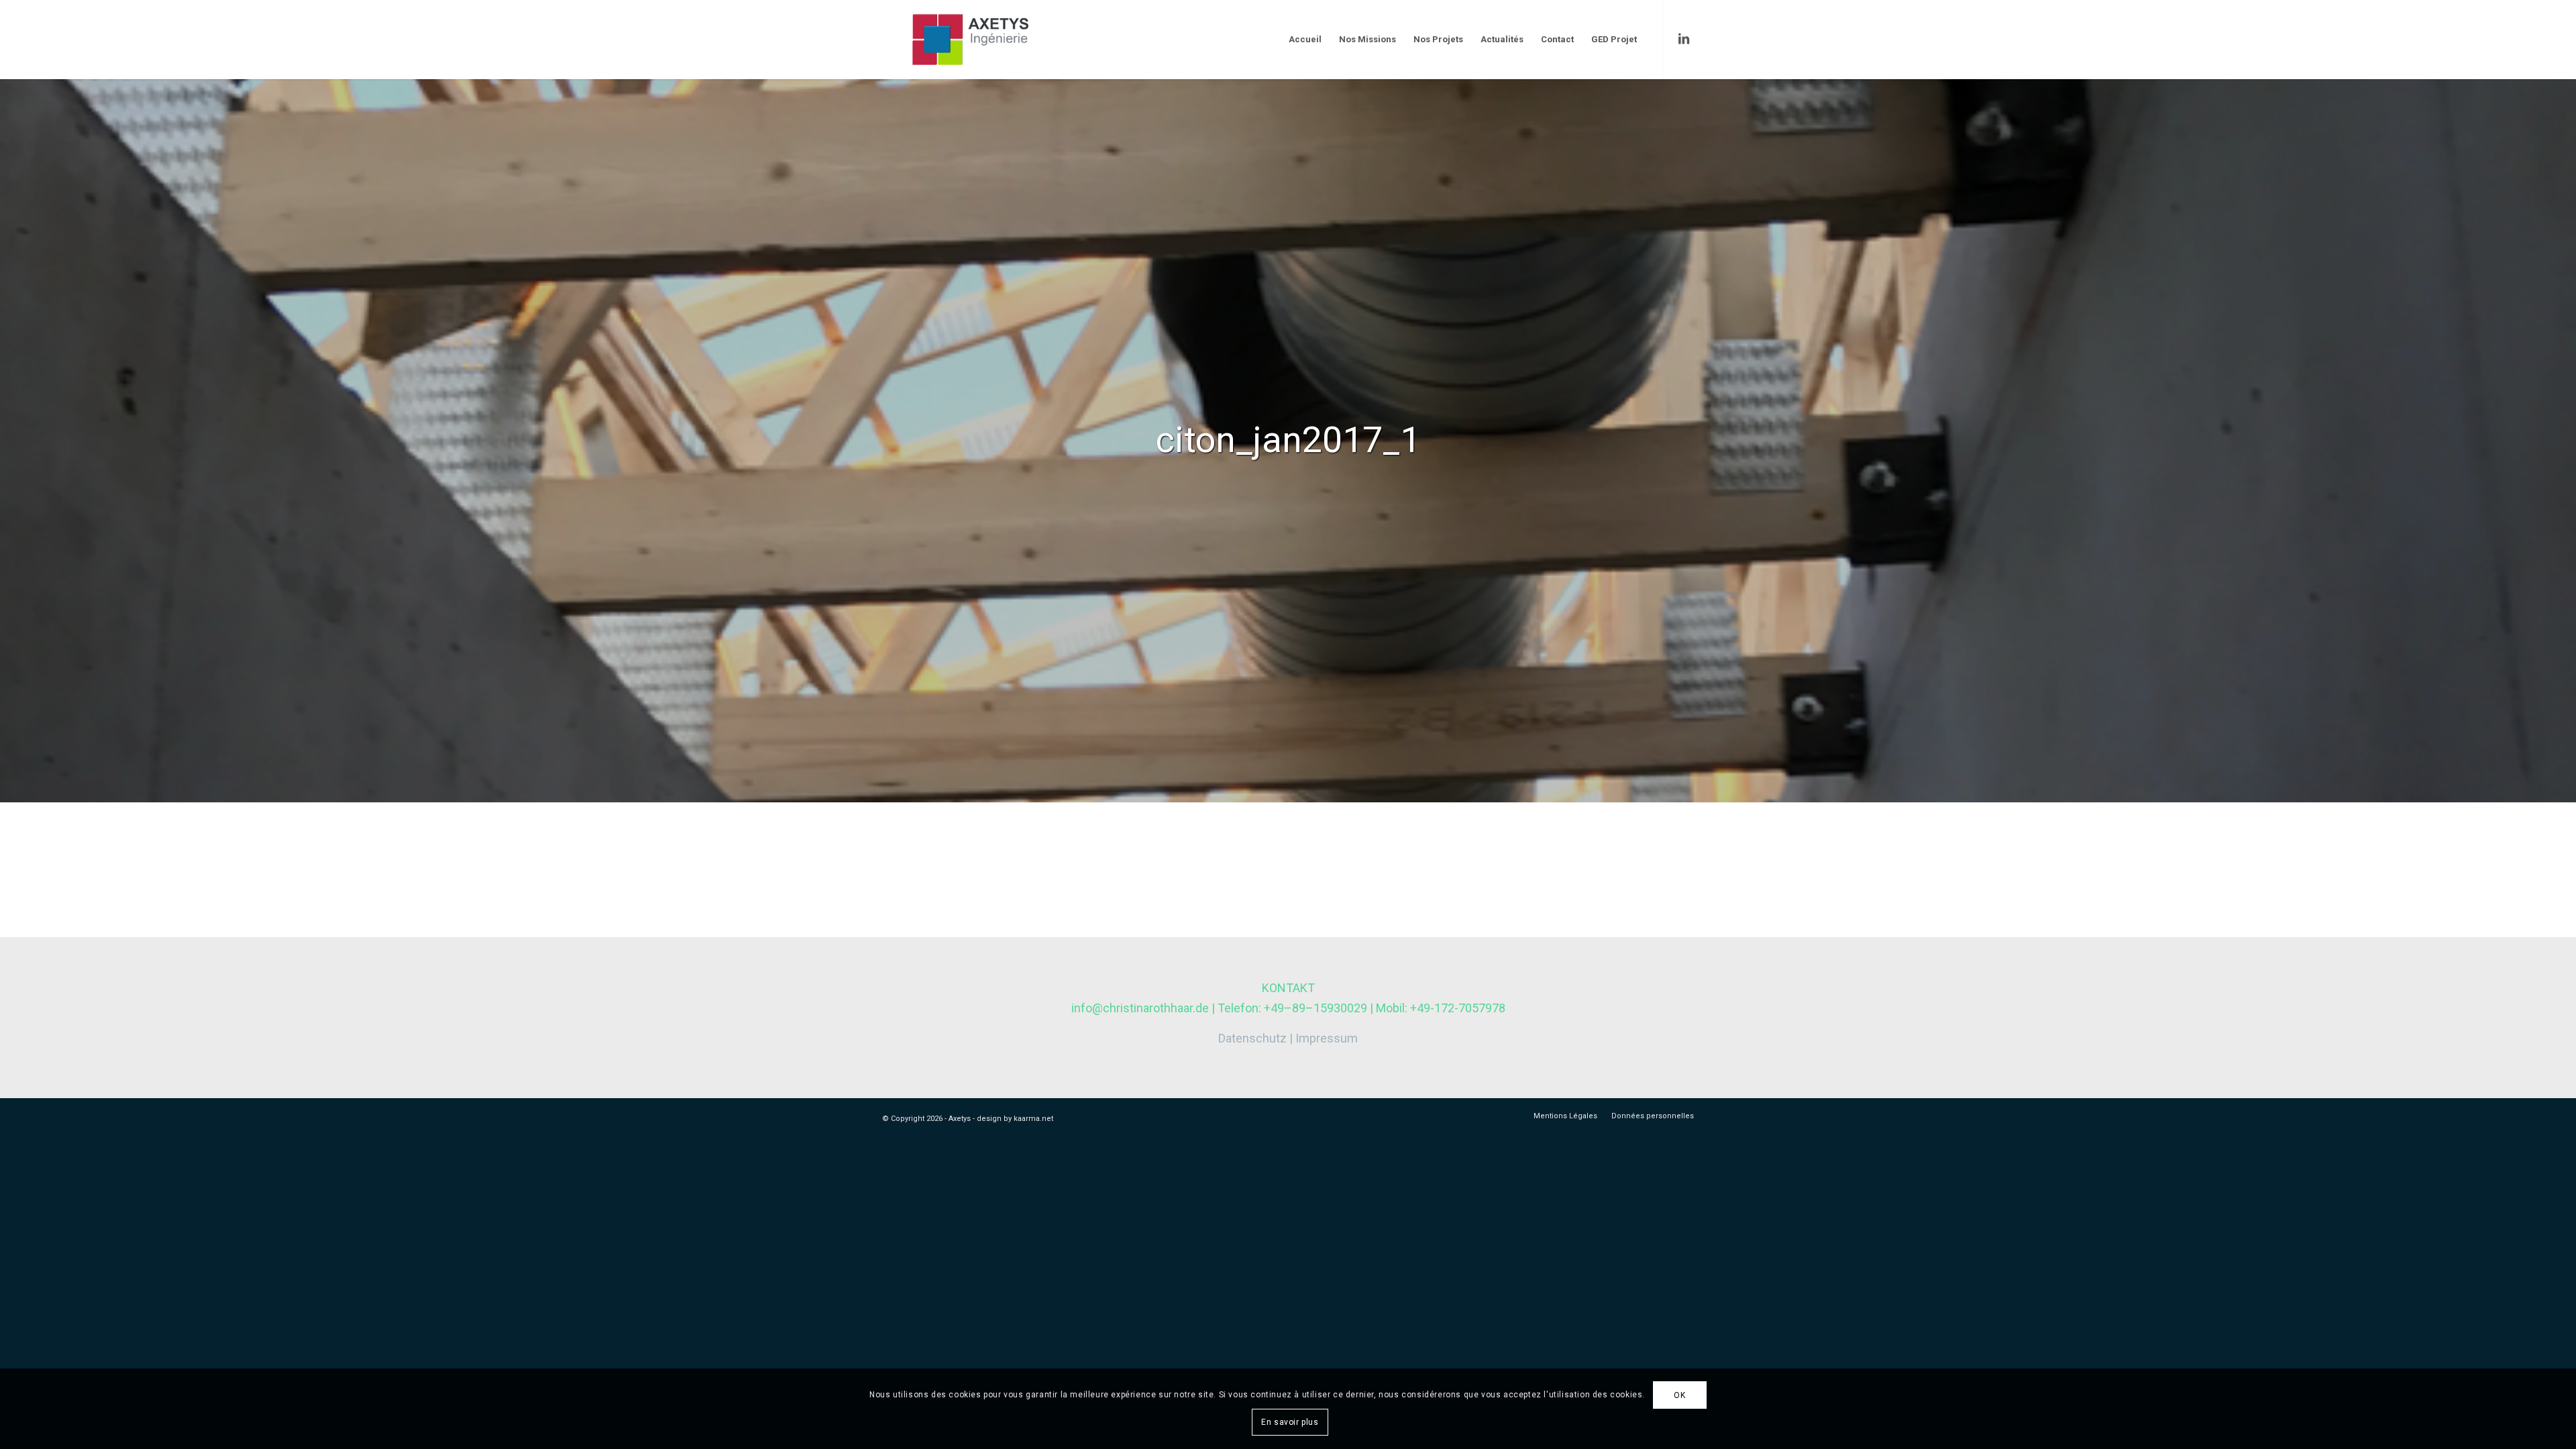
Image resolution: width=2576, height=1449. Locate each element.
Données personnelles (1653, 1116)
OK (1679, 1395)
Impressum (1327, 1038)
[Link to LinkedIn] (1684, 39)
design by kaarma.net (1015, 1119)
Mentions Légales (1565, 1116)
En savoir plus (1290, 1422)
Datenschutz (1252, 1038)
